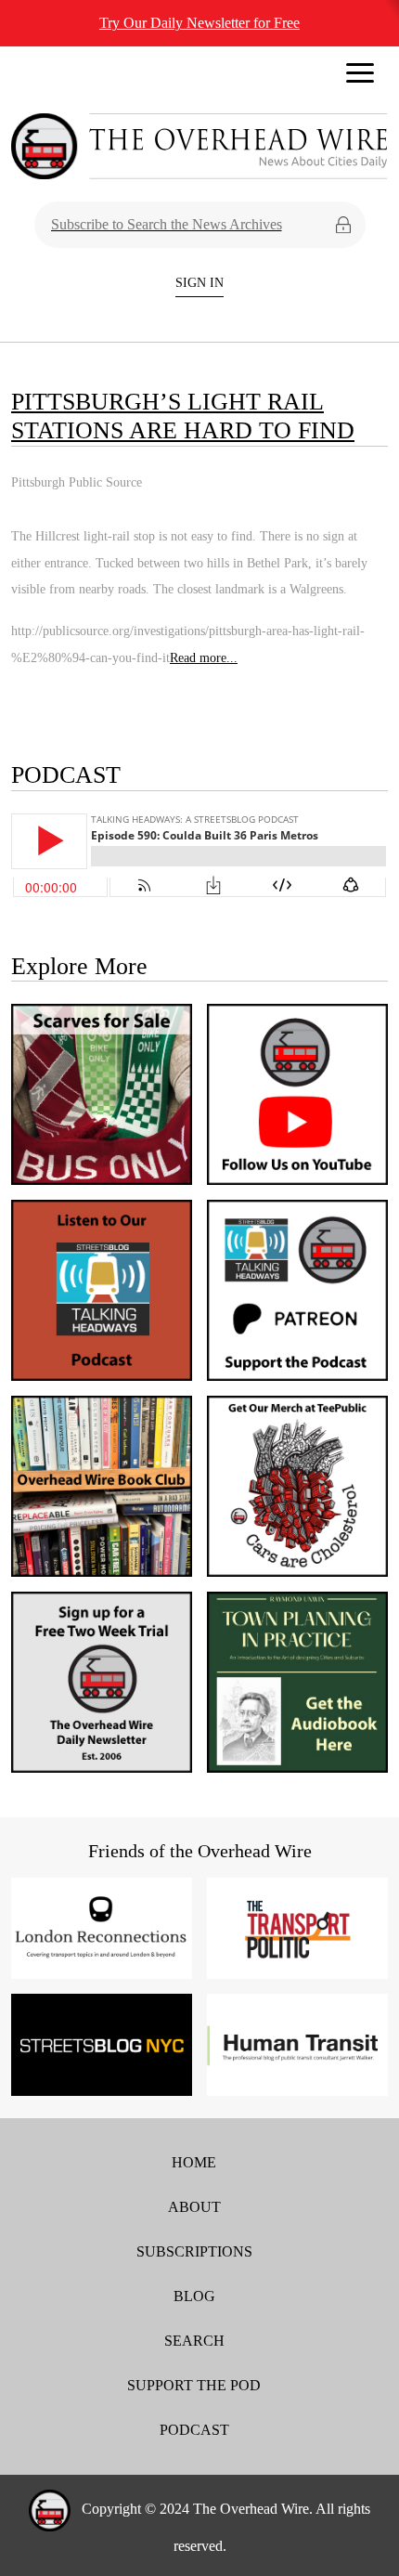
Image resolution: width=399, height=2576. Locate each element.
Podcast (194, 2430)
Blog (194, 2296)
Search (194, 2341)
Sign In (199, 283)
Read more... (204, 657)
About (194, 2207)
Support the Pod (194, 2385)
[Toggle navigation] (360, 78)
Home (194, 2162)
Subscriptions (194, 2251)
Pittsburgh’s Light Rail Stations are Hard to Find (183, 416)
